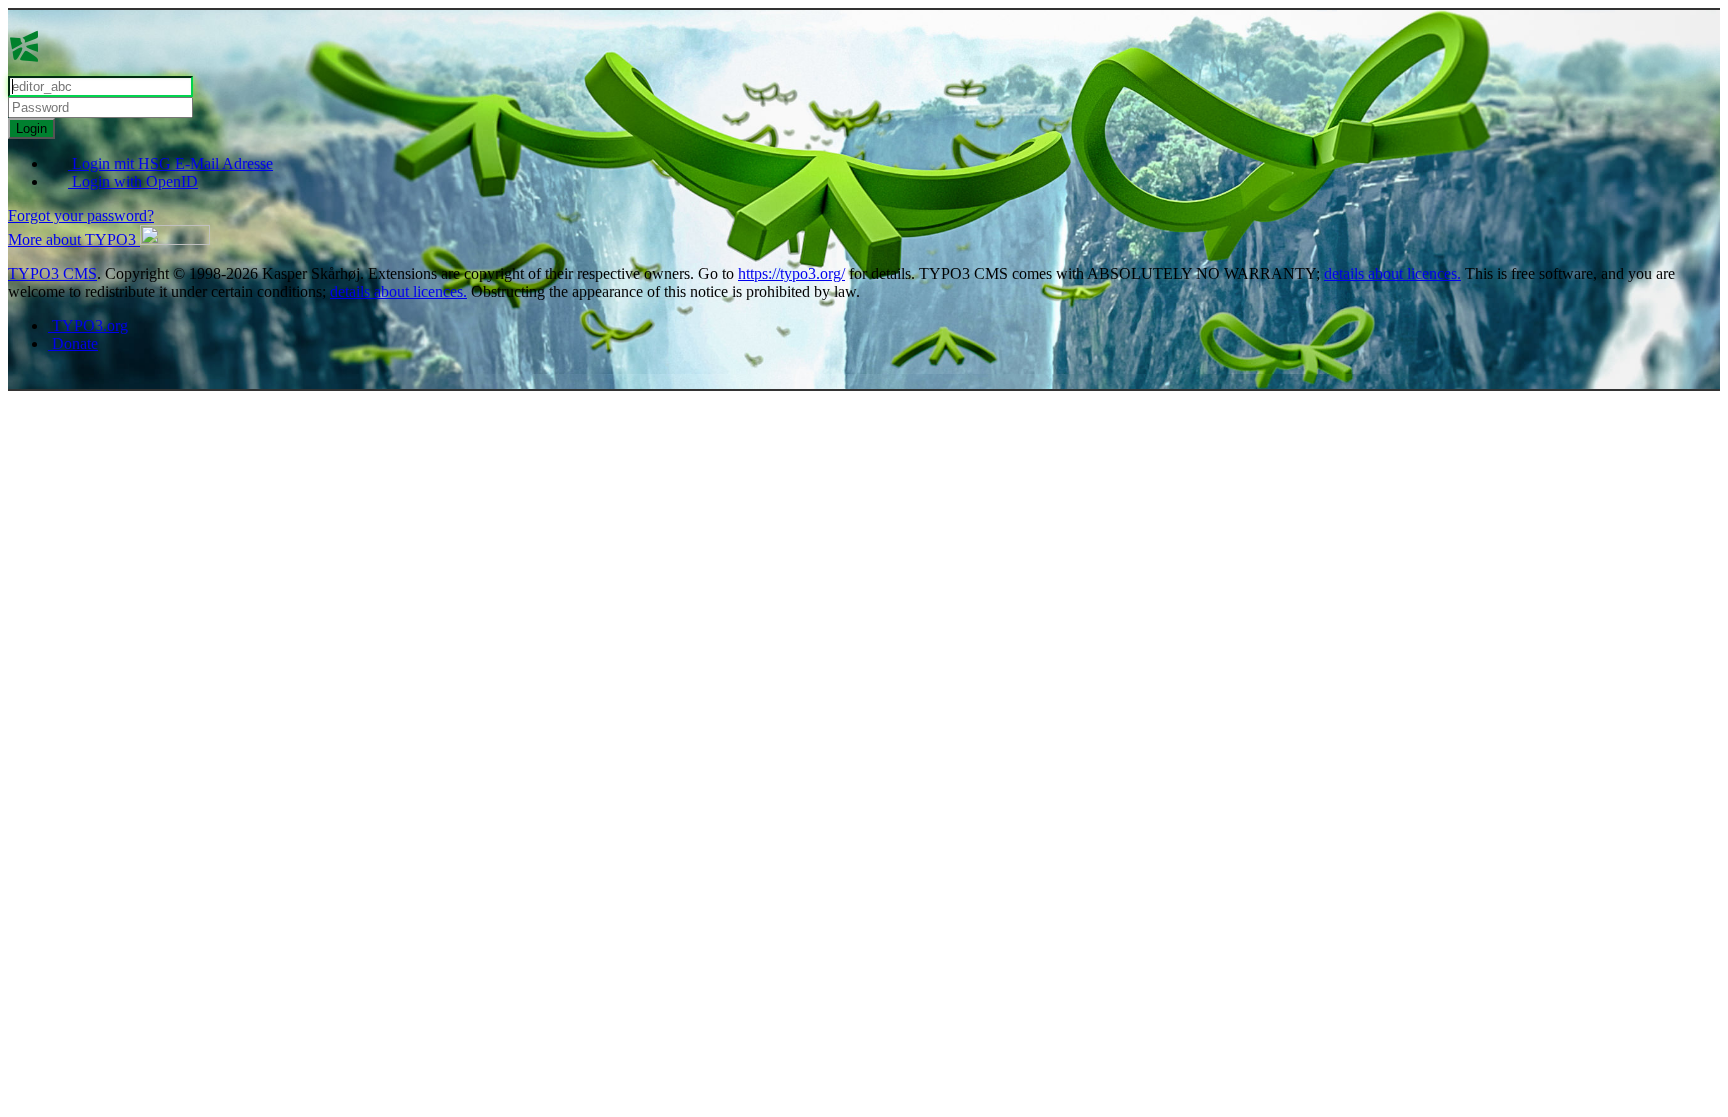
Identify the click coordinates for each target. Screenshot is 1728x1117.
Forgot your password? (81, 215)
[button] (109, 239)
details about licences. (1392, 273)
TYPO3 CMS (52, 273)
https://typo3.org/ (791, 273)
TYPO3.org (88, 325)
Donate (73, 343)
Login (31, 128)
